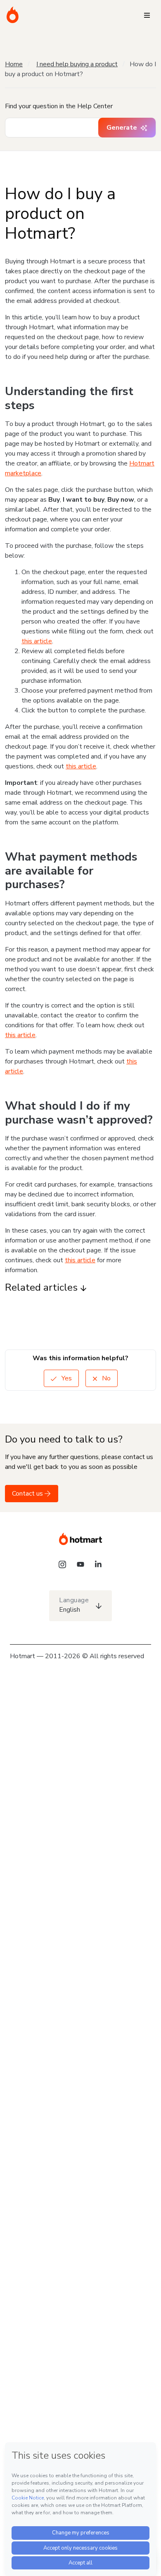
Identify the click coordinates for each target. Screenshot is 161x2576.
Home (14, 64)
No (105, 1378)
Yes (66, 1378)
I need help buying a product (77, 64)
